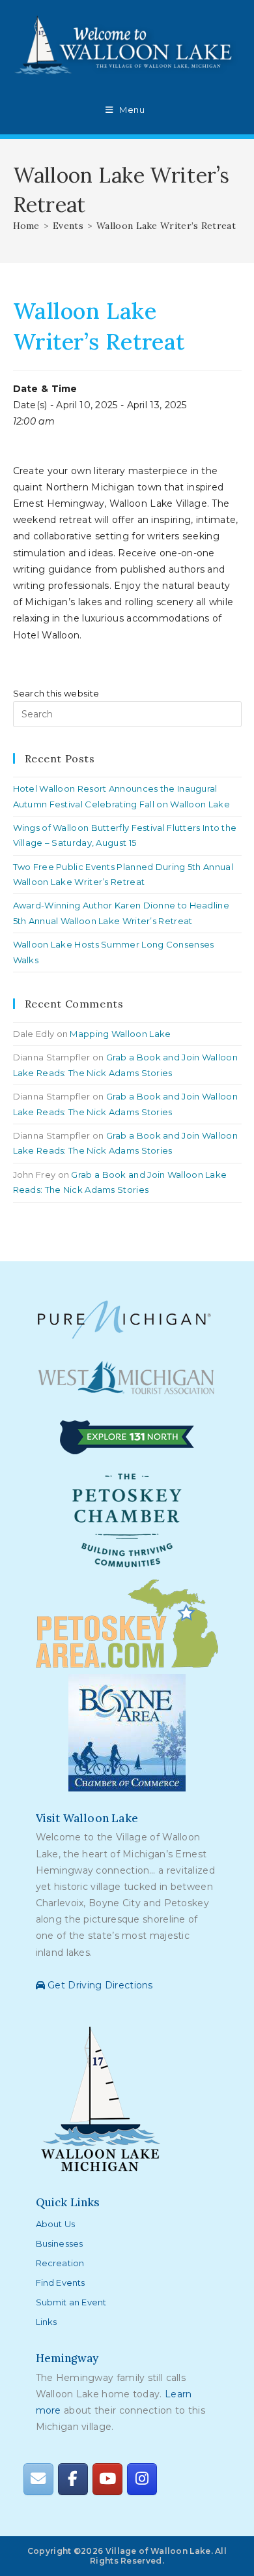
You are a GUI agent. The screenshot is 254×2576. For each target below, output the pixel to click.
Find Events (61, 2283)
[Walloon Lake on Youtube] (107, 2479)
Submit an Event (71, 2302)
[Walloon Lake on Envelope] (38, 2479)
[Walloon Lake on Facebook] (73, 2479)
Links (47, 2322)
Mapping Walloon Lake (120, 1034)
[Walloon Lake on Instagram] (142, 2479)
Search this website (56, 693)
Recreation (60, 2263)
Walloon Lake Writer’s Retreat (166, 226)
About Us (56, 2224)
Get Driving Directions (99, 1985)
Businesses (60, 2243)
